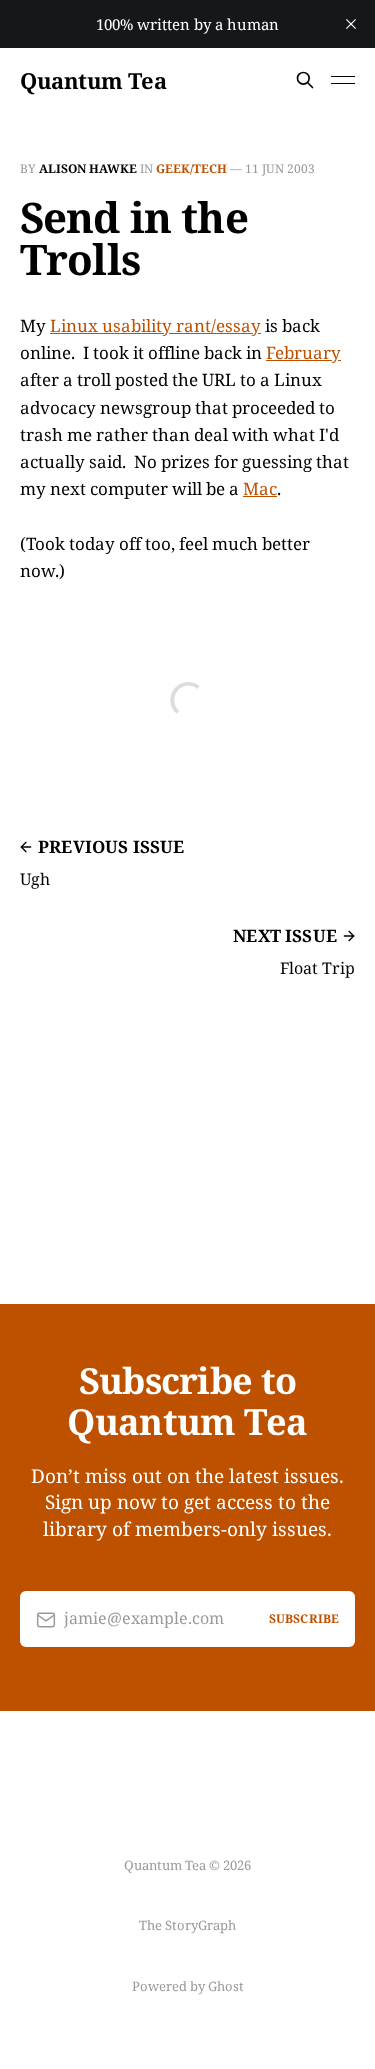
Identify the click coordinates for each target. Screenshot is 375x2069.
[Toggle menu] (343, 80)
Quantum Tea (93, 80)
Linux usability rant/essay (155, 325)
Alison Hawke (88, 168)
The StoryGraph (187, 1925)
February (303, 352)
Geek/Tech (191, 168)
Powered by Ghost (188, 1986)
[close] (351, 24)
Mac (260, 488)
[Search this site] (305, 80)
